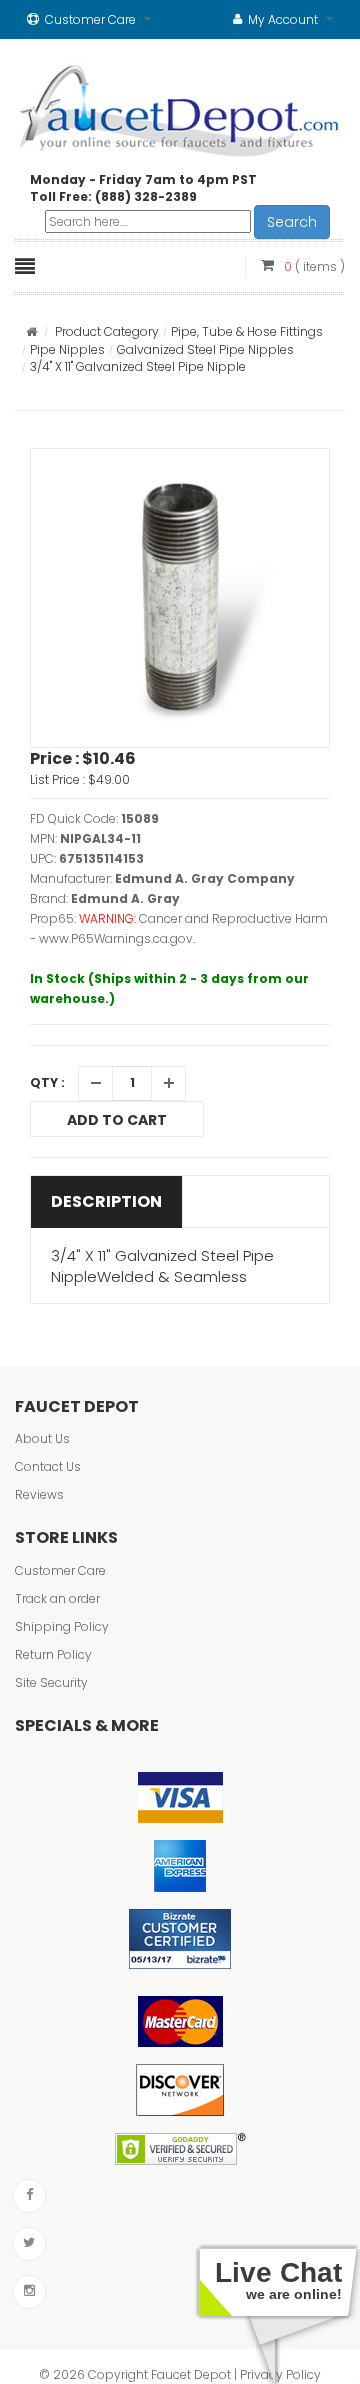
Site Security (51, 1682)
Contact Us (48, 1466)
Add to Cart (117, 1120)
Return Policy (53, 1654)
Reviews (39, 1494)
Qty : (47, 1082)
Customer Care (60, 1570)
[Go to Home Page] (31, 331)
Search (292, 222)
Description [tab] (106, 1201)
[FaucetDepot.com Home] (180, 106)
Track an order (57, 1598)
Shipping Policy (62, 1626)
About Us (42, 1438)
